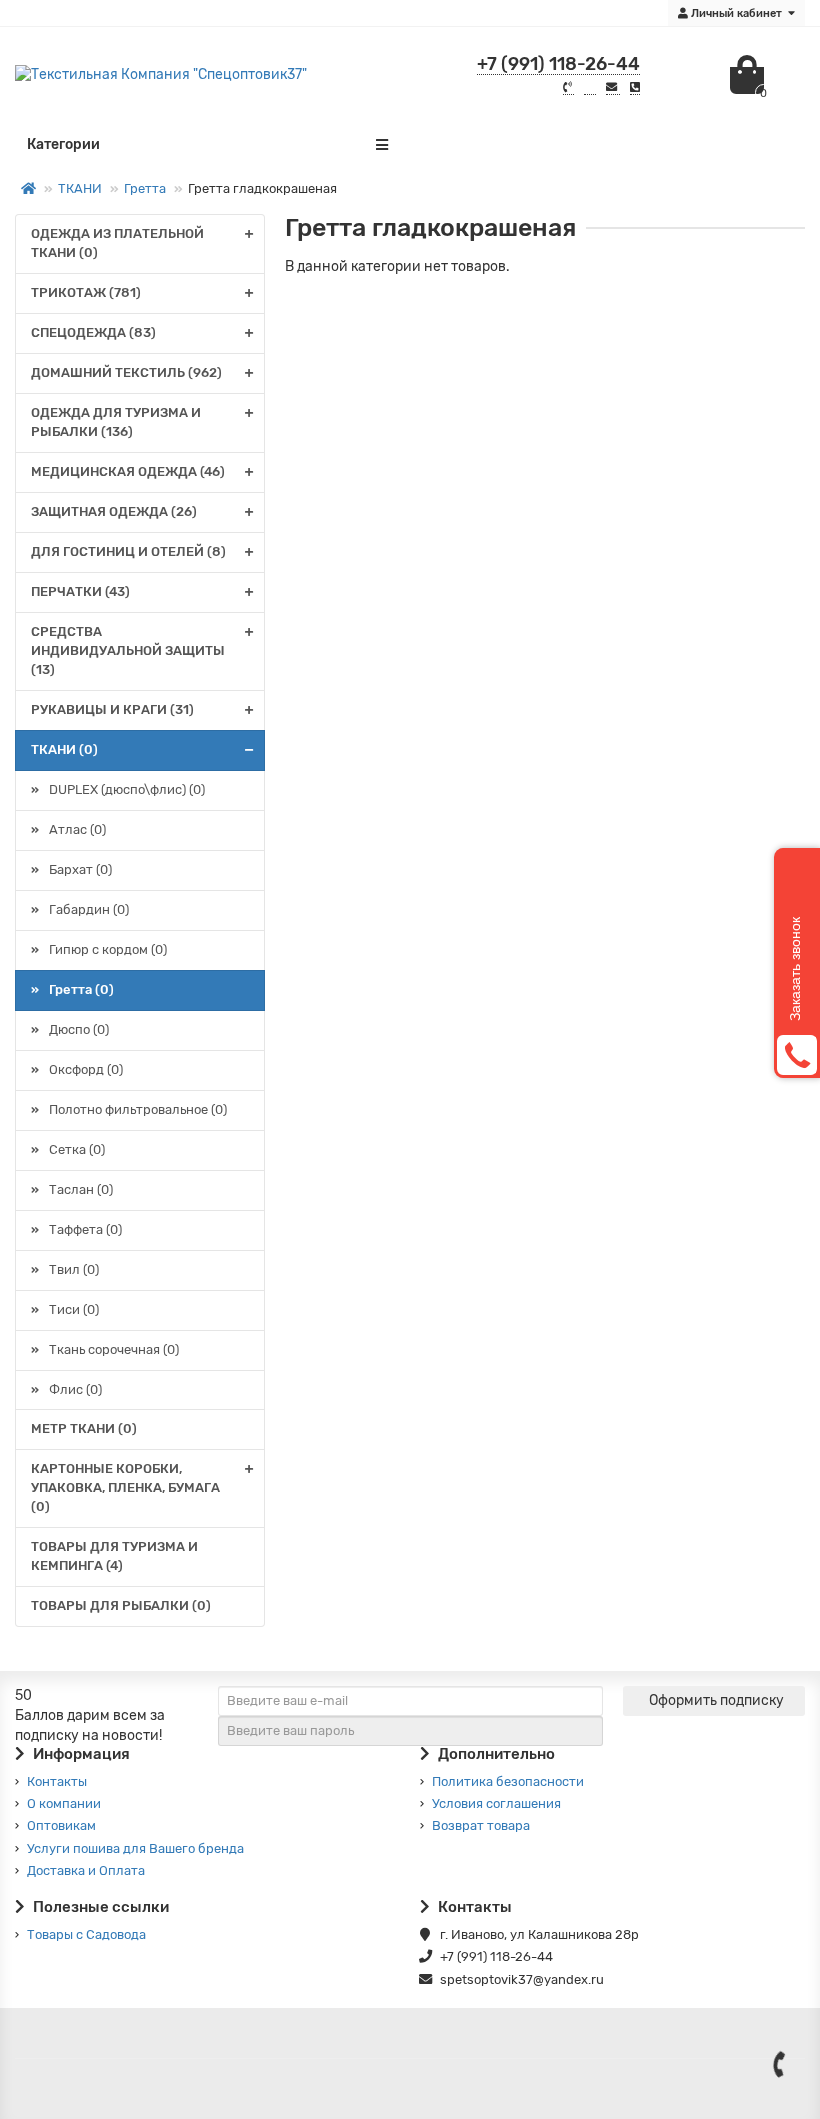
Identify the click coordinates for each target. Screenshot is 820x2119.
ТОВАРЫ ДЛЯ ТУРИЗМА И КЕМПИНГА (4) (114, 1556)
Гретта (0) (81, 989)
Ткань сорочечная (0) (114, 1349)
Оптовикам (61, 1825)
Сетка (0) (77, 1149)
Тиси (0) (74, 1309)
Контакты (57, 1781)
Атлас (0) (77, 829)
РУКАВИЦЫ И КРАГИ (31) (112, 709)
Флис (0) (75, 1389)
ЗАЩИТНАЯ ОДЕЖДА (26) (114, 511)
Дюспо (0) (79, 1029)
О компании (64, 1803)
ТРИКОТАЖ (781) (86, 292)
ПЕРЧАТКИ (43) (80, 591)
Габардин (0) (89, 909)
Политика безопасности (508, 1781)
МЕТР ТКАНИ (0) (84, 1428)
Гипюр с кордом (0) (108, 949)
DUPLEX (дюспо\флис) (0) (127, 789)
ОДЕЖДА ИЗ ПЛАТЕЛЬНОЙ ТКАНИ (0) (117, 243)
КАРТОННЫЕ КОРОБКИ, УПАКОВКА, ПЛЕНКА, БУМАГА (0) (125, 1487)
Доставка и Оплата (86, 1870)
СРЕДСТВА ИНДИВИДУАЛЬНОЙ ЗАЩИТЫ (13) (128, 650)
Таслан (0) (81, 1189)
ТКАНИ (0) (64, 749)
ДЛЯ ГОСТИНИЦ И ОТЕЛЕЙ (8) (128, 551)
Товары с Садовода (86, 1934)
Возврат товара (481, 1825)
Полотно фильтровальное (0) (138, 1109)
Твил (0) (74, 1269)
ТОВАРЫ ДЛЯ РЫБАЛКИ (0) (121, 1605)
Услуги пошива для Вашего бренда (135, 1848)
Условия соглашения (496, 1803)
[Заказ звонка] (780, 2064)
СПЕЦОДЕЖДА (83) (93, 332)
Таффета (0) (85, 1229)
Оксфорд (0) (86, 1069)
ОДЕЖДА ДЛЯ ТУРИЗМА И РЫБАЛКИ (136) (116, 422)
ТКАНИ (80, 188)
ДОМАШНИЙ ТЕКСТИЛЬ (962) (126, 372)
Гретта (145, 188)
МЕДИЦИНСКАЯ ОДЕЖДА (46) (128, 471)
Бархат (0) (80, 869)
